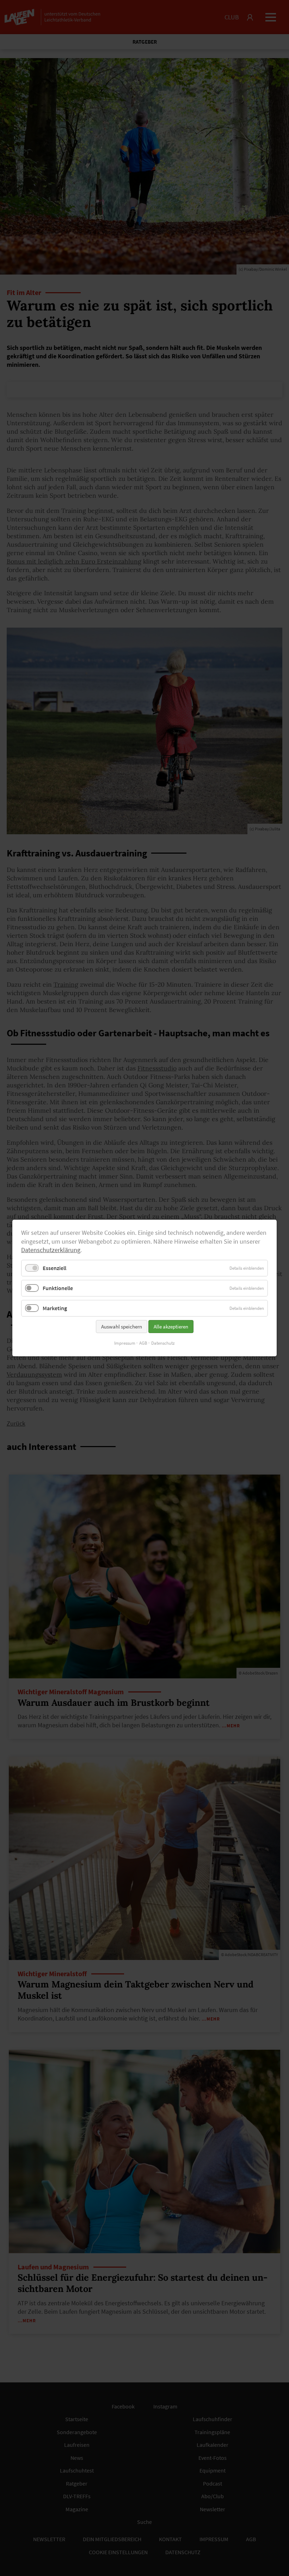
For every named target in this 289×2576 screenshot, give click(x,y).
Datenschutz (163, 1343)
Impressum (125, 1343)
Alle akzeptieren (171, 1327)
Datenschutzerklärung (51, 1250)
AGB (143, 1343)
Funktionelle (58, 1288)
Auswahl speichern (122, 1327)
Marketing (55, 1308)
